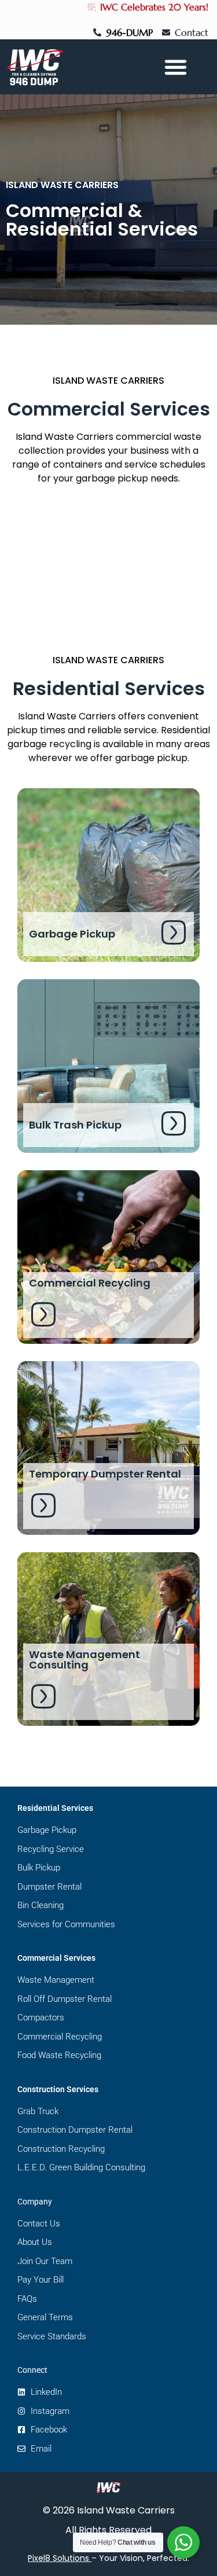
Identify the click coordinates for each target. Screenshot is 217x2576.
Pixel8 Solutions (58, 2558)
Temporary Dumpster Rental (105, 1474)
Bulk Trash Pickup (75, 1125)
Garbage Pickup (72, 934)
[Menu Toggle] (176, 67)
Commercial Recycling (90, 1283)
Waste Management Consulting (84, 1660)
